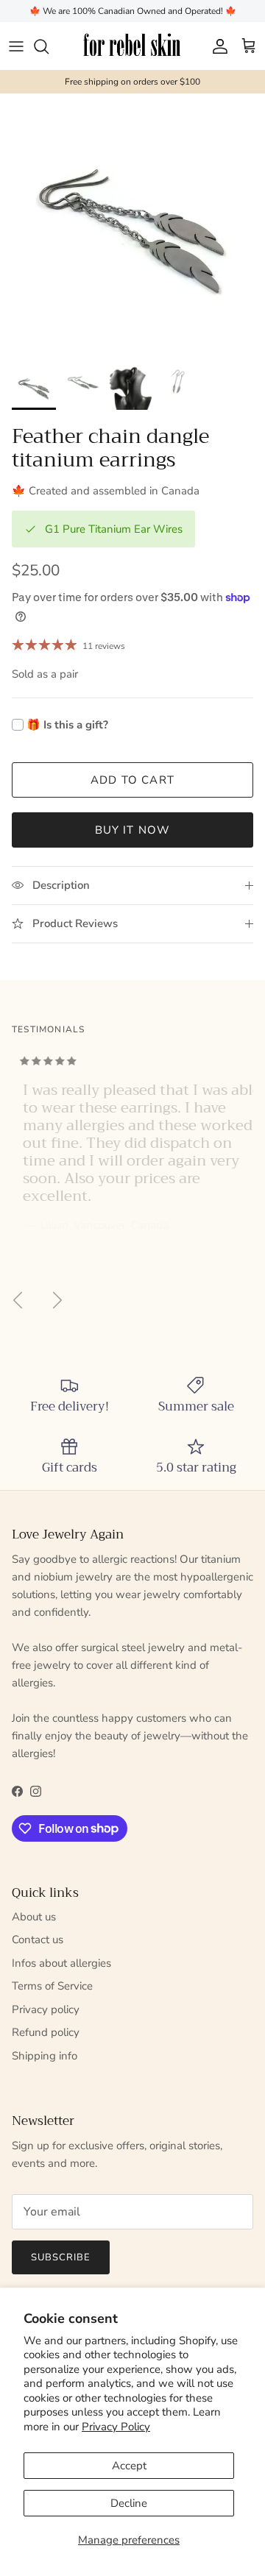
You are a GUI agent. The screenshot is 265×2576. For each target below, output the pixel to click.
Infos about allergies (61, 1963)
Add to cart (132, 780)
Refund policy (46, 2032)
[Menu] (16, 46)
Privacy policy (46, 2009)
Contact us (38, 1940)
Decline (129, 2503)
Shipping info (45, 2056)
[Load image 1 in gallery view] (132, 226)
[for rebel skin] (133, 46)
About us (34, 1917)
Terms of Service (52, 1986)
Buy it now (133, 830)
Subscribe (61, 2257)
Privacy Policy (116, 2427)
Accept (129, 2466)
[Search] (49, 46)
